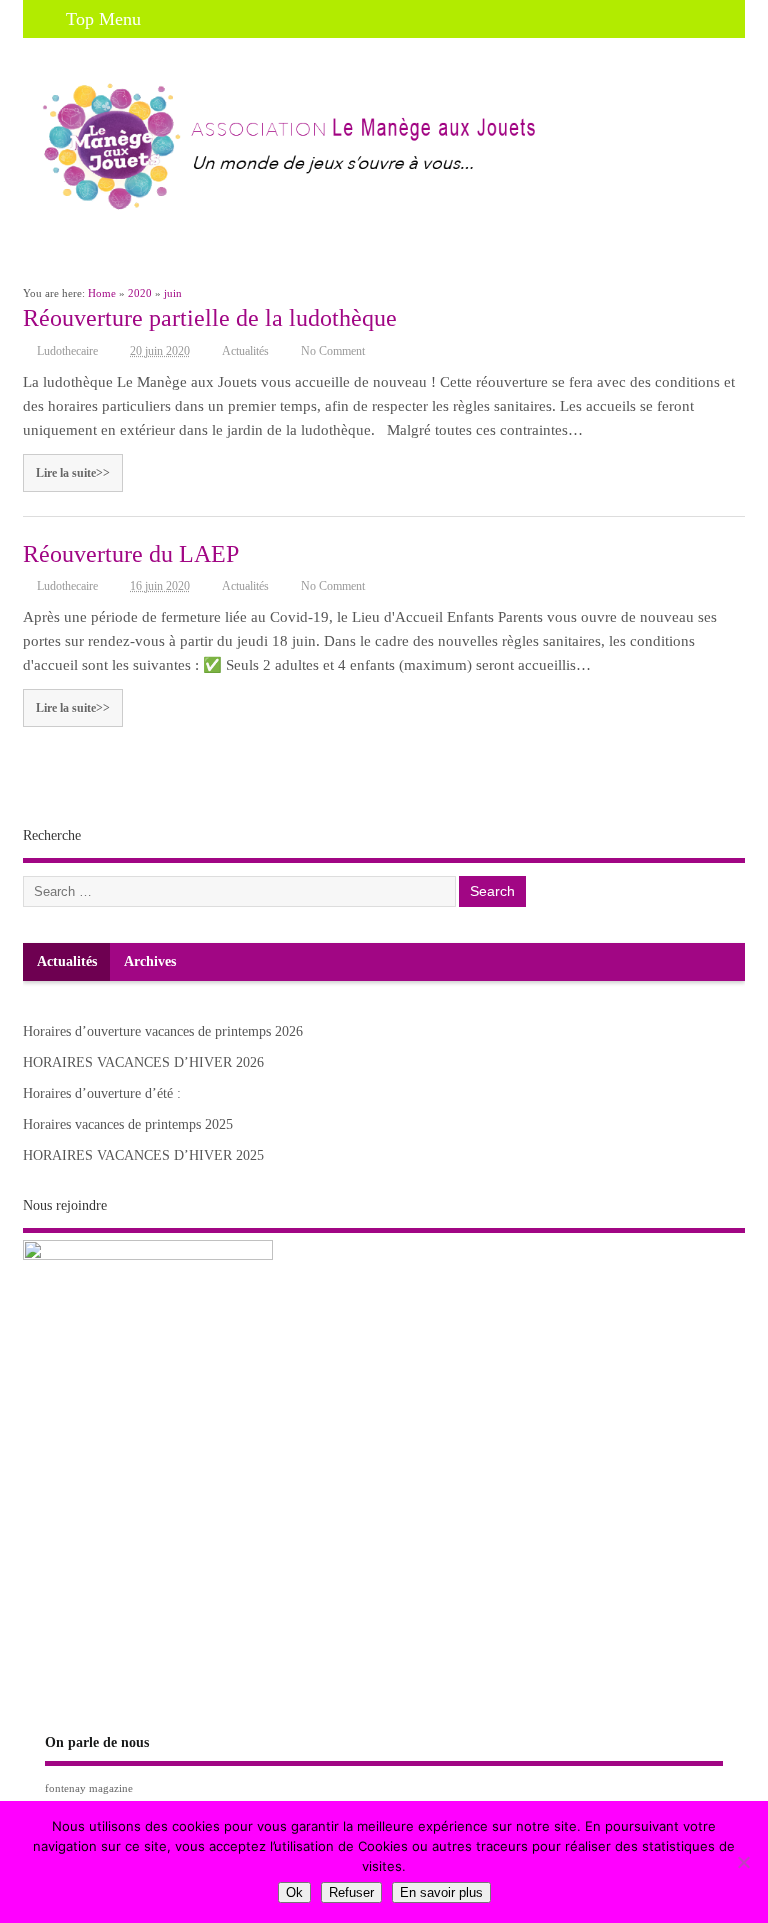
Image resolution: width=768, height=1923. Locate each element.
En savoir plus (441, 1892)
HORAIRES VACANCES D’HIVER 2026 (143, 1062)
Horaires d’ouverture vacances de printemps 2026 (163, 1031)
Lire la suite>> (73, 473)
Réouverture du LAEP (131, 554)
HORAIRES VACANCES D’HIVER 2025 (143, 1155)
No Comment (333, 351)
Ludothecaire (67, 351)
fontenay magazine (89, 1788)
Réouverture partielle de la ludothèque (210, 318)
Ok (294, 1892)
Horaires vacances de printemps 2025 (128, 1124)
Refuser (351, 1892)
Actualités (245, 351)
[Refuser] (743, 1862)
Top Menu (103, 19)
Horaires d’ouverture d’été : (102, 1093)
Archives (150, 961)
